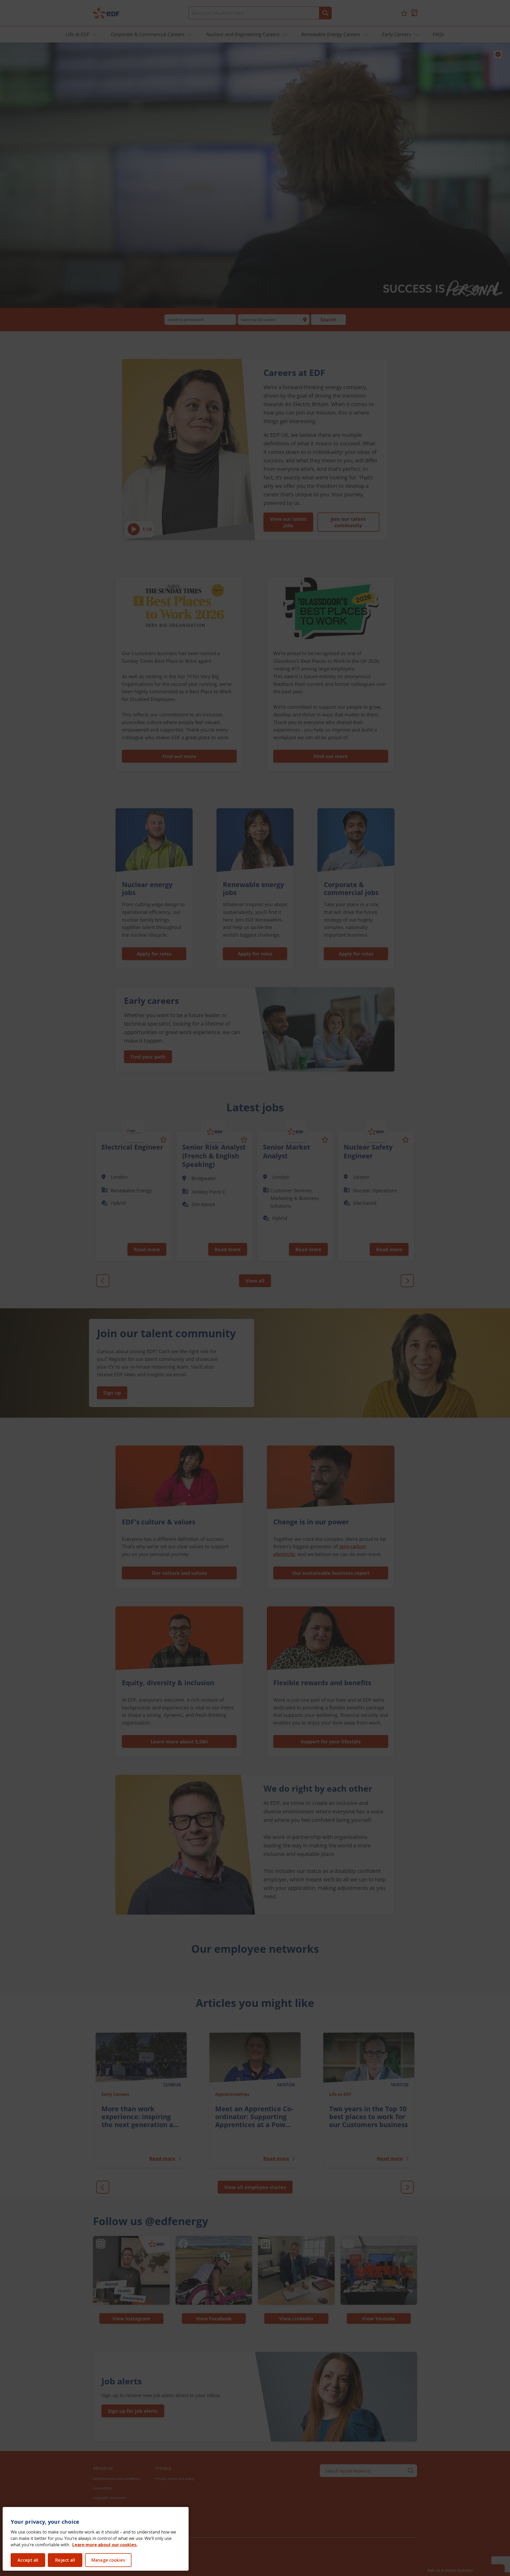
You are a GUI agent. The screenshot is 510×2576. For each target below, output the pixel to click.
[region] (96, 2539)
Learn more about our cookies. (105, 2545)
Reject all (65, 2560)
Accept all (28, 2560)
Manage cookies (108, 2560)
